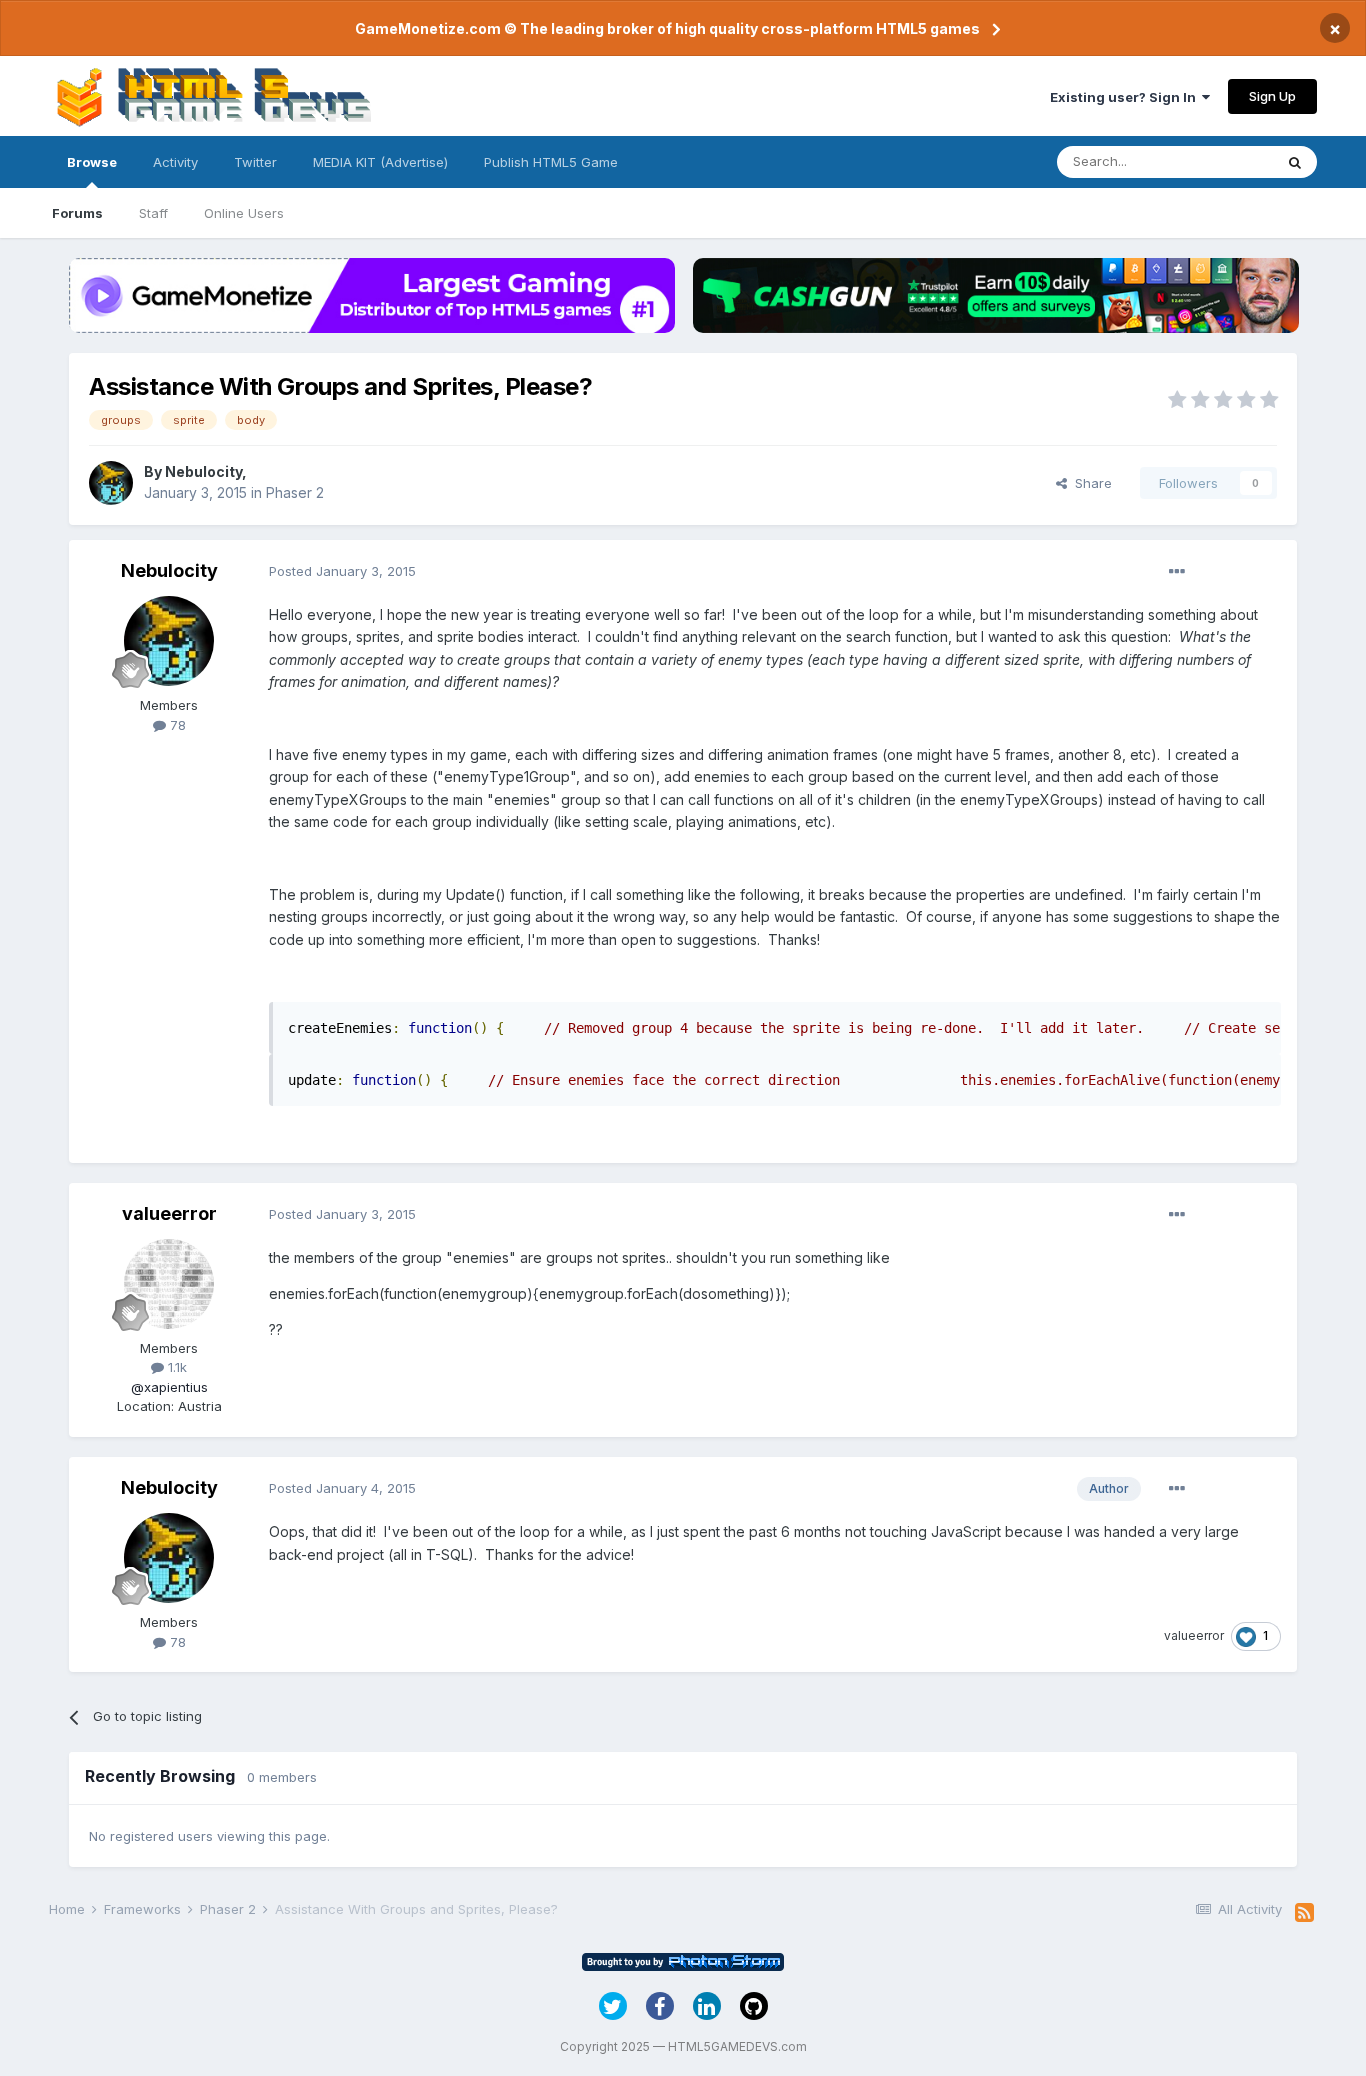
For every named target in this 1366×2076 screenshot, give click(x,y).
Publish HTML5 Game (551, 162)
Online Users (244, 213)
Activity (175, 162)
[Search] (1295, 162)
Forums (77, 213)
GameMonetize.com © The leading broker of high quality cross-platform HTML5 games (667, 28)
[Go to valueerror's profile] (169, 1284)
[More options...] (1177, 572)
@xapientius (169, 1387)
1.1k (175, 1367)
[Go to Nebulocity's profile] (111, 483)
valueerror (169, 1213)
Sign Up (1272, 96)
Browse (92, 162)
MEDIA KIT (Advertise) (380, 162)
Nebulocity (203, 471)
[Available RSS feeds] (1304, 1913)
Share (1089, 483)
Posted (342, 571)
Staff (153, 213)
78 (176, 725)
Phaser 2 (295, 492)
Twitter (255, 162)
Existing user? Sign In (1126, 97)
